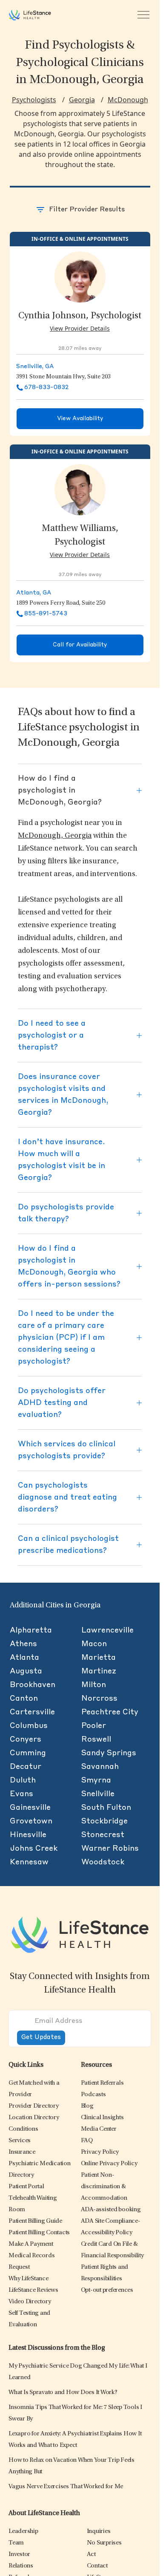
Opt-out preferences (107, 2290)
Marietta (99, 1658)
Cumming (28, 1753)
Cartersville (32, 1712)
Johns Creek (34, 1849)
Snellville (98, 1794)
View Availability (80, 419)
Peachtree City (110, 1712)
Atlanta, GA (34, 593)
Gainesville (30, 1808)
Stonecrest (103, 1835)
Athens (23, 1644)
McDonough (128, 100)
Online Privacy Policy (109, 2164)
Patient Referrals (102, 2083)
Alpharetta (31, 1630)
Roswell (96, 1739)
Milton (94, 1685)
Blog (87, 2106)
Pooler (94, 1726)
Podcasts (93, 2095)
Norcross (99, 1699)
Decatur (26, 1767)
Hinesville (28, 1835)
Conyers (26, 1739)
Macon (94, 1644)
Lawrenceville (107, 1630)
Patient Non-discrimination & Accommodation (104, 2187)
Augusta (26, 1671)
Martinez (99, 1671)
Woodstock (103, 1862)
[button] (34, 2106)
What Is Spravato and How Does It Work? (63, 2393)
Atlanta (24, 1658)
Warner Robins (110, 1849)
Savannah (100, 1767)
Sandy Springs (109, 1753)
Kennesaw (29, 1862)
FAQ (87, 2141)
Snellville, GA (35, 366)
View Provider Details (80, 328)
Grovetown (31, 1821)
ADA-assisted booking (111, 2210)
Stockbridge (104, 1821)
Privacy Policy (100, 2152)
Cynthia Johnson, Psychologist (80, 316)
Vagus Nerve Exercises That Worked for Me (66, 2487)
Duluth (23, 1780)
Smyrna (96, 1780)
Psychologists (34, 100)
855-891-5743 (46, 614)
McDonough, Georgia (55, 836)
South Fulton (106, 1808)
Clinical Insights (102, 2118)
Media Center (99, 2129)
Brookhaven (33, 1685)
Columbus (29, 1726)
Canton (24, 1699)
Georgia (82, 100)
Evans (21, 1794)
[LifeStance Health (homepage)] (30, 15)
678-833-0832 (46, 387)
